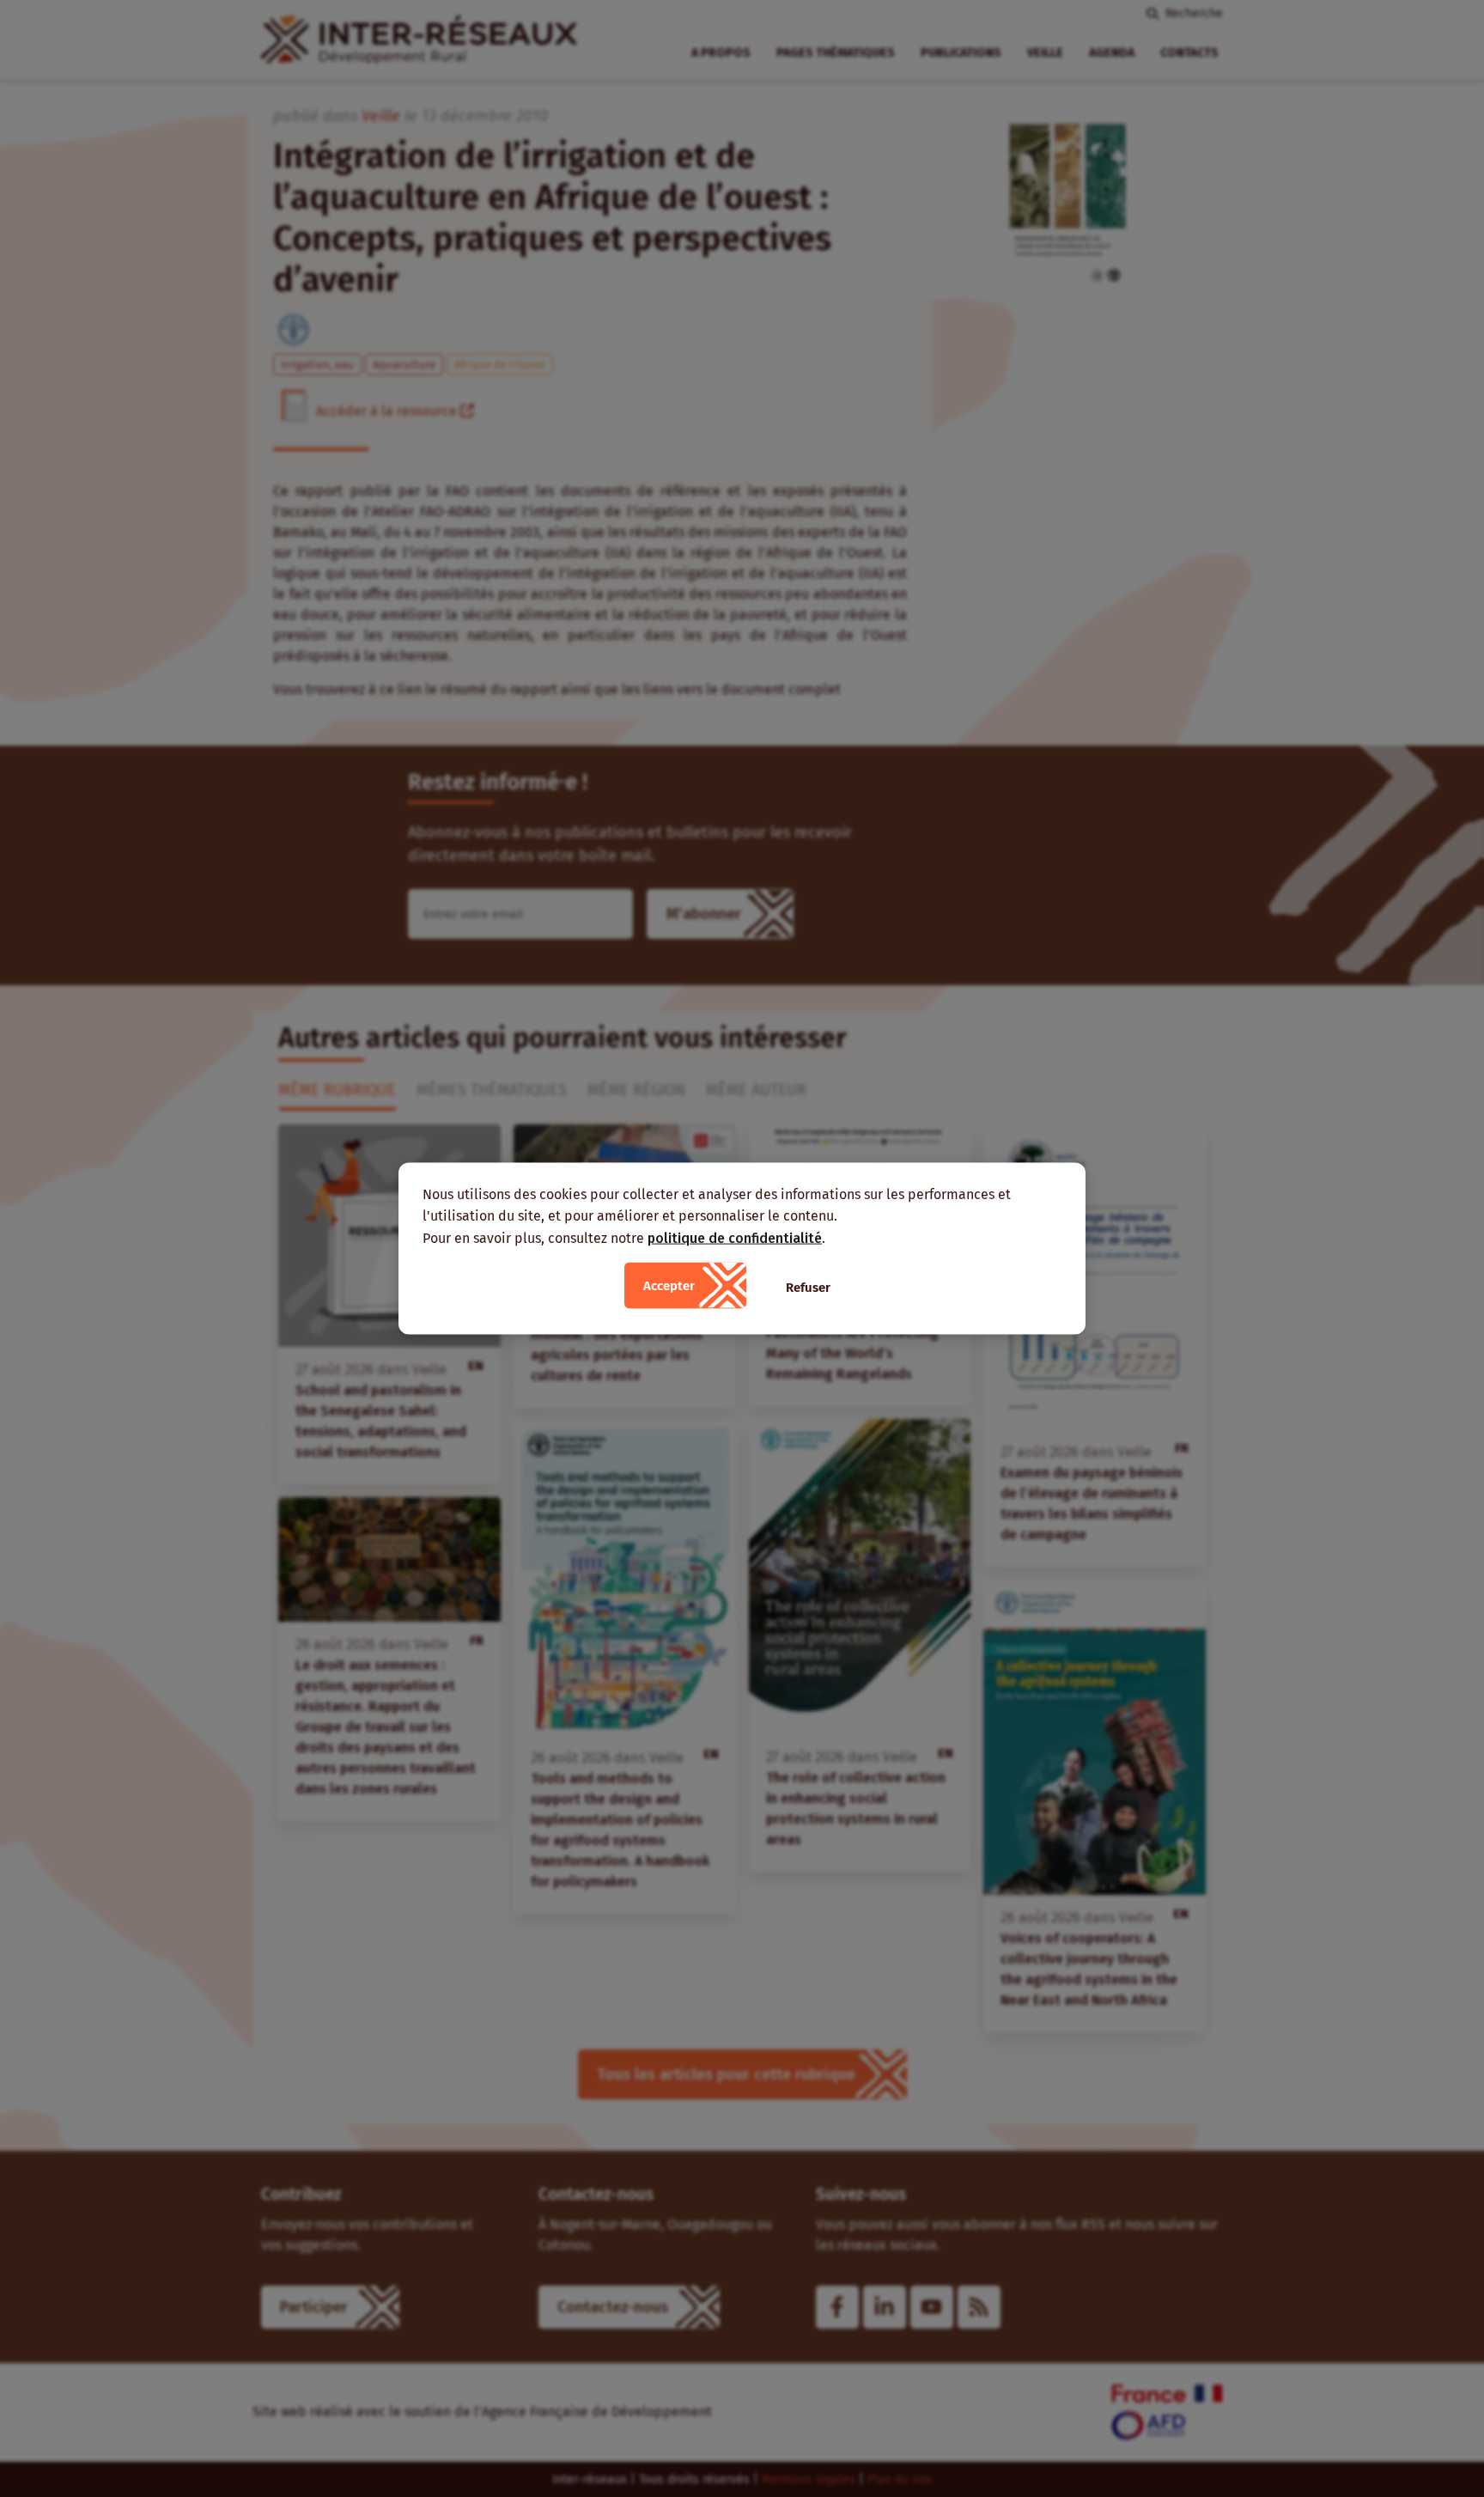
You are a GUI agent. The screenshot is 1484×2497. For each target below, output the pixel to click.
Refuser (808, 1288)
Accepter (669, 1286)
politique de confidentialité (735, 1237)
